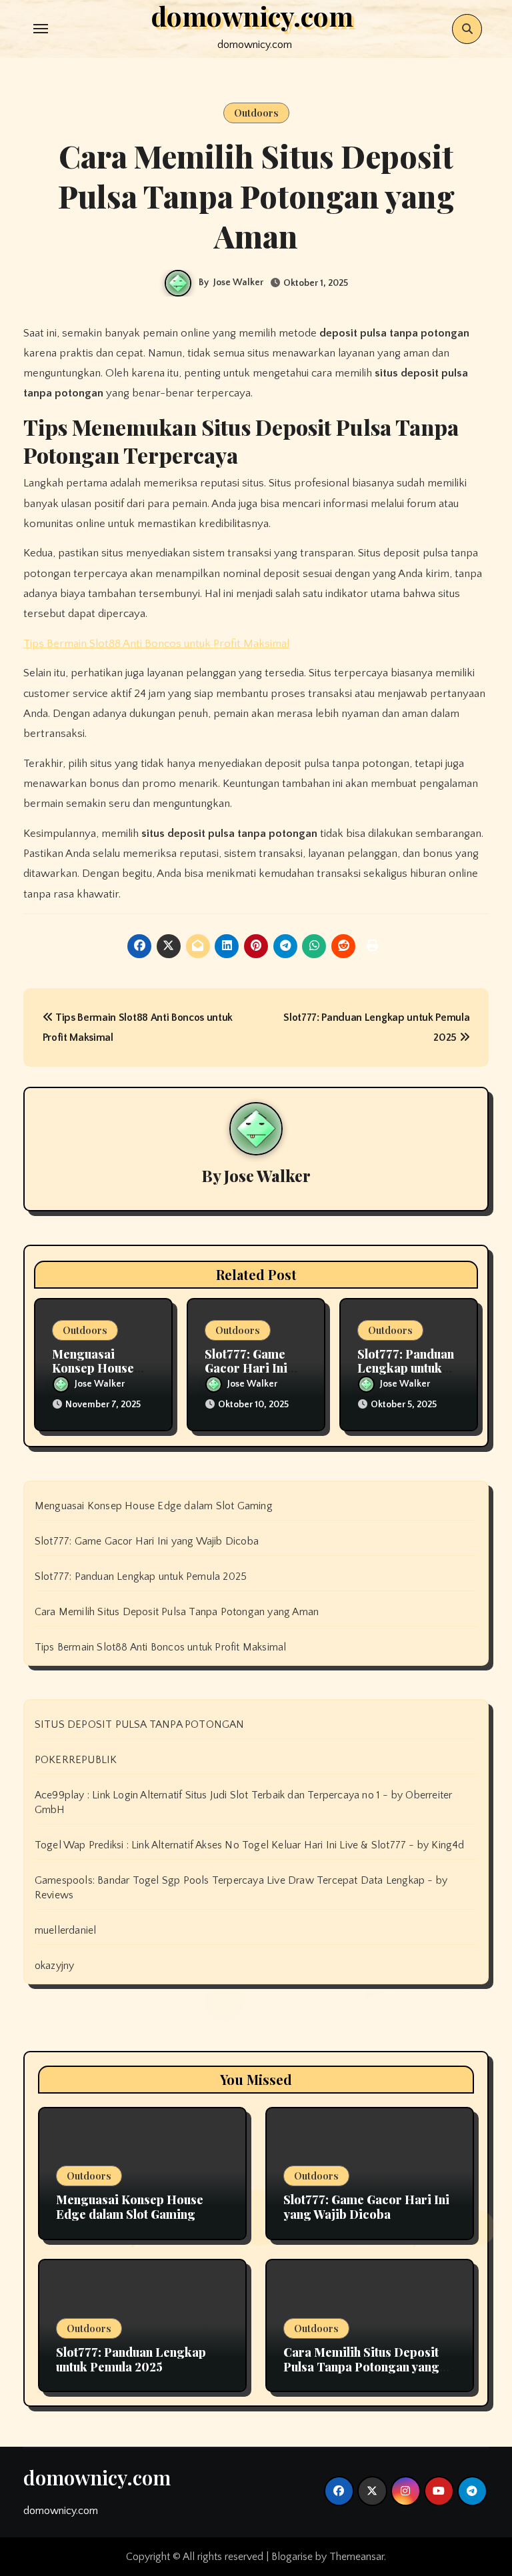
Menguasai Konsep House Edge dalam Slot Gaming (154, 1506)
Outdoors (256, 113)
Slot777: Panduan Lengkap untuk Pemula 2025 (406, 1368)
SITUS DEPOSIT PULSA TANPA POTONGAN (140, 1724)
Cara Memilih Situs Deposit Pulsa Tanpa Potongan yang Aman (177, 1612)
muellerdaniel (66, 1930)
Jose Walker (238, 283)
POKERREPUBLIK (76, 1760)
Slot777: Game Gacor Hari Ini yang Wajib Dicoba (147, 1541)
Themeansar (357, 2557)
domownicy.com (97, 2477)
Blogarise (292, 2557)
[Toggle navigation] (41, 29)
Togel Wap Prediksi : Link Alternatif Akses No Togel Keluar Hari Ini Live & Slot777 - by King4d (250, 1845)
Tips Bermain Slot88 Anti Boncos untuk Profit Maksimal (156, 644)
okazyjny (55, 1966)
